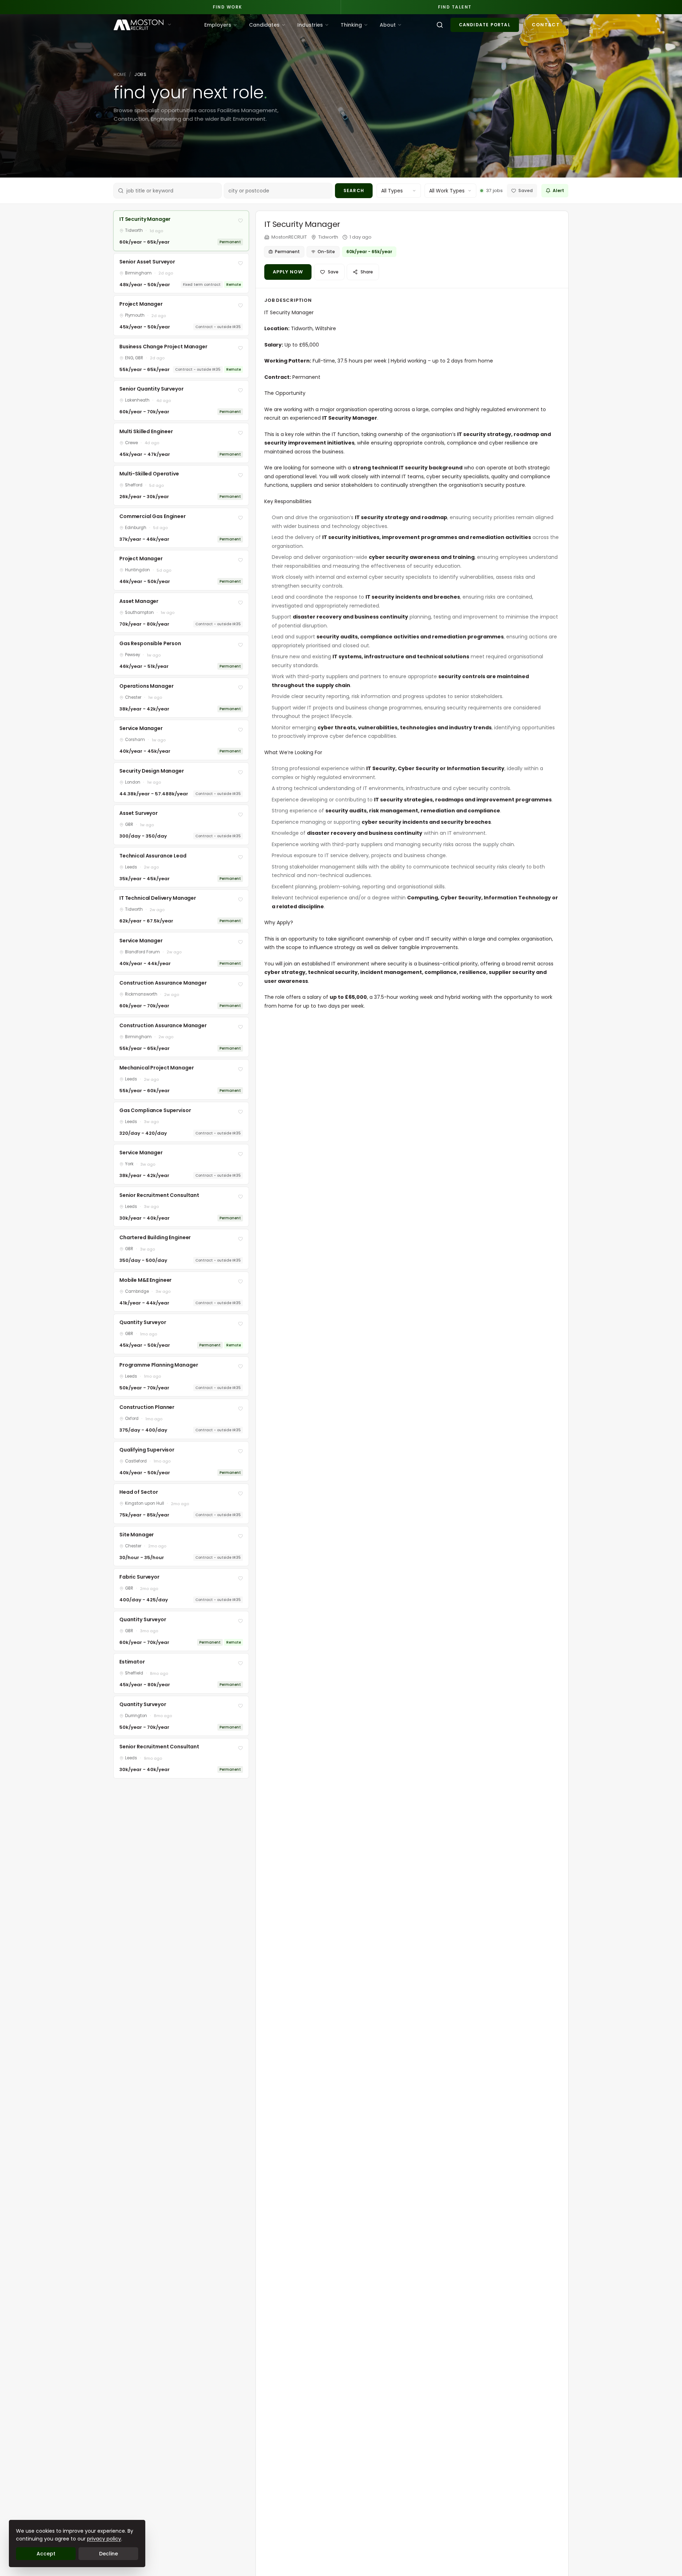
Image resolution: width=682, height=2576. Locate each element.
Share (367, 272)
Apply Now (288, 272)
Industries (310, 25)
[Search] (440, 25)
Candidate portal (485, 25)
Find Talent (455, 7)
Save (333, 272)
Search (354, 190)
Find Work (228, 7)
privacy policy (104, 2539)
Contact (546, 25)
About (388, 25)
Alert (558, 190)
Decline (109, 2554)
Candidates (264, 25)
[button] (181, 231)
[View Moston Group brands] (169, 24)
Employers (218, 25)
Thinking (351, 25)
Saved (526, 190)
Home (120, 74)
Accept (46, 2554)
